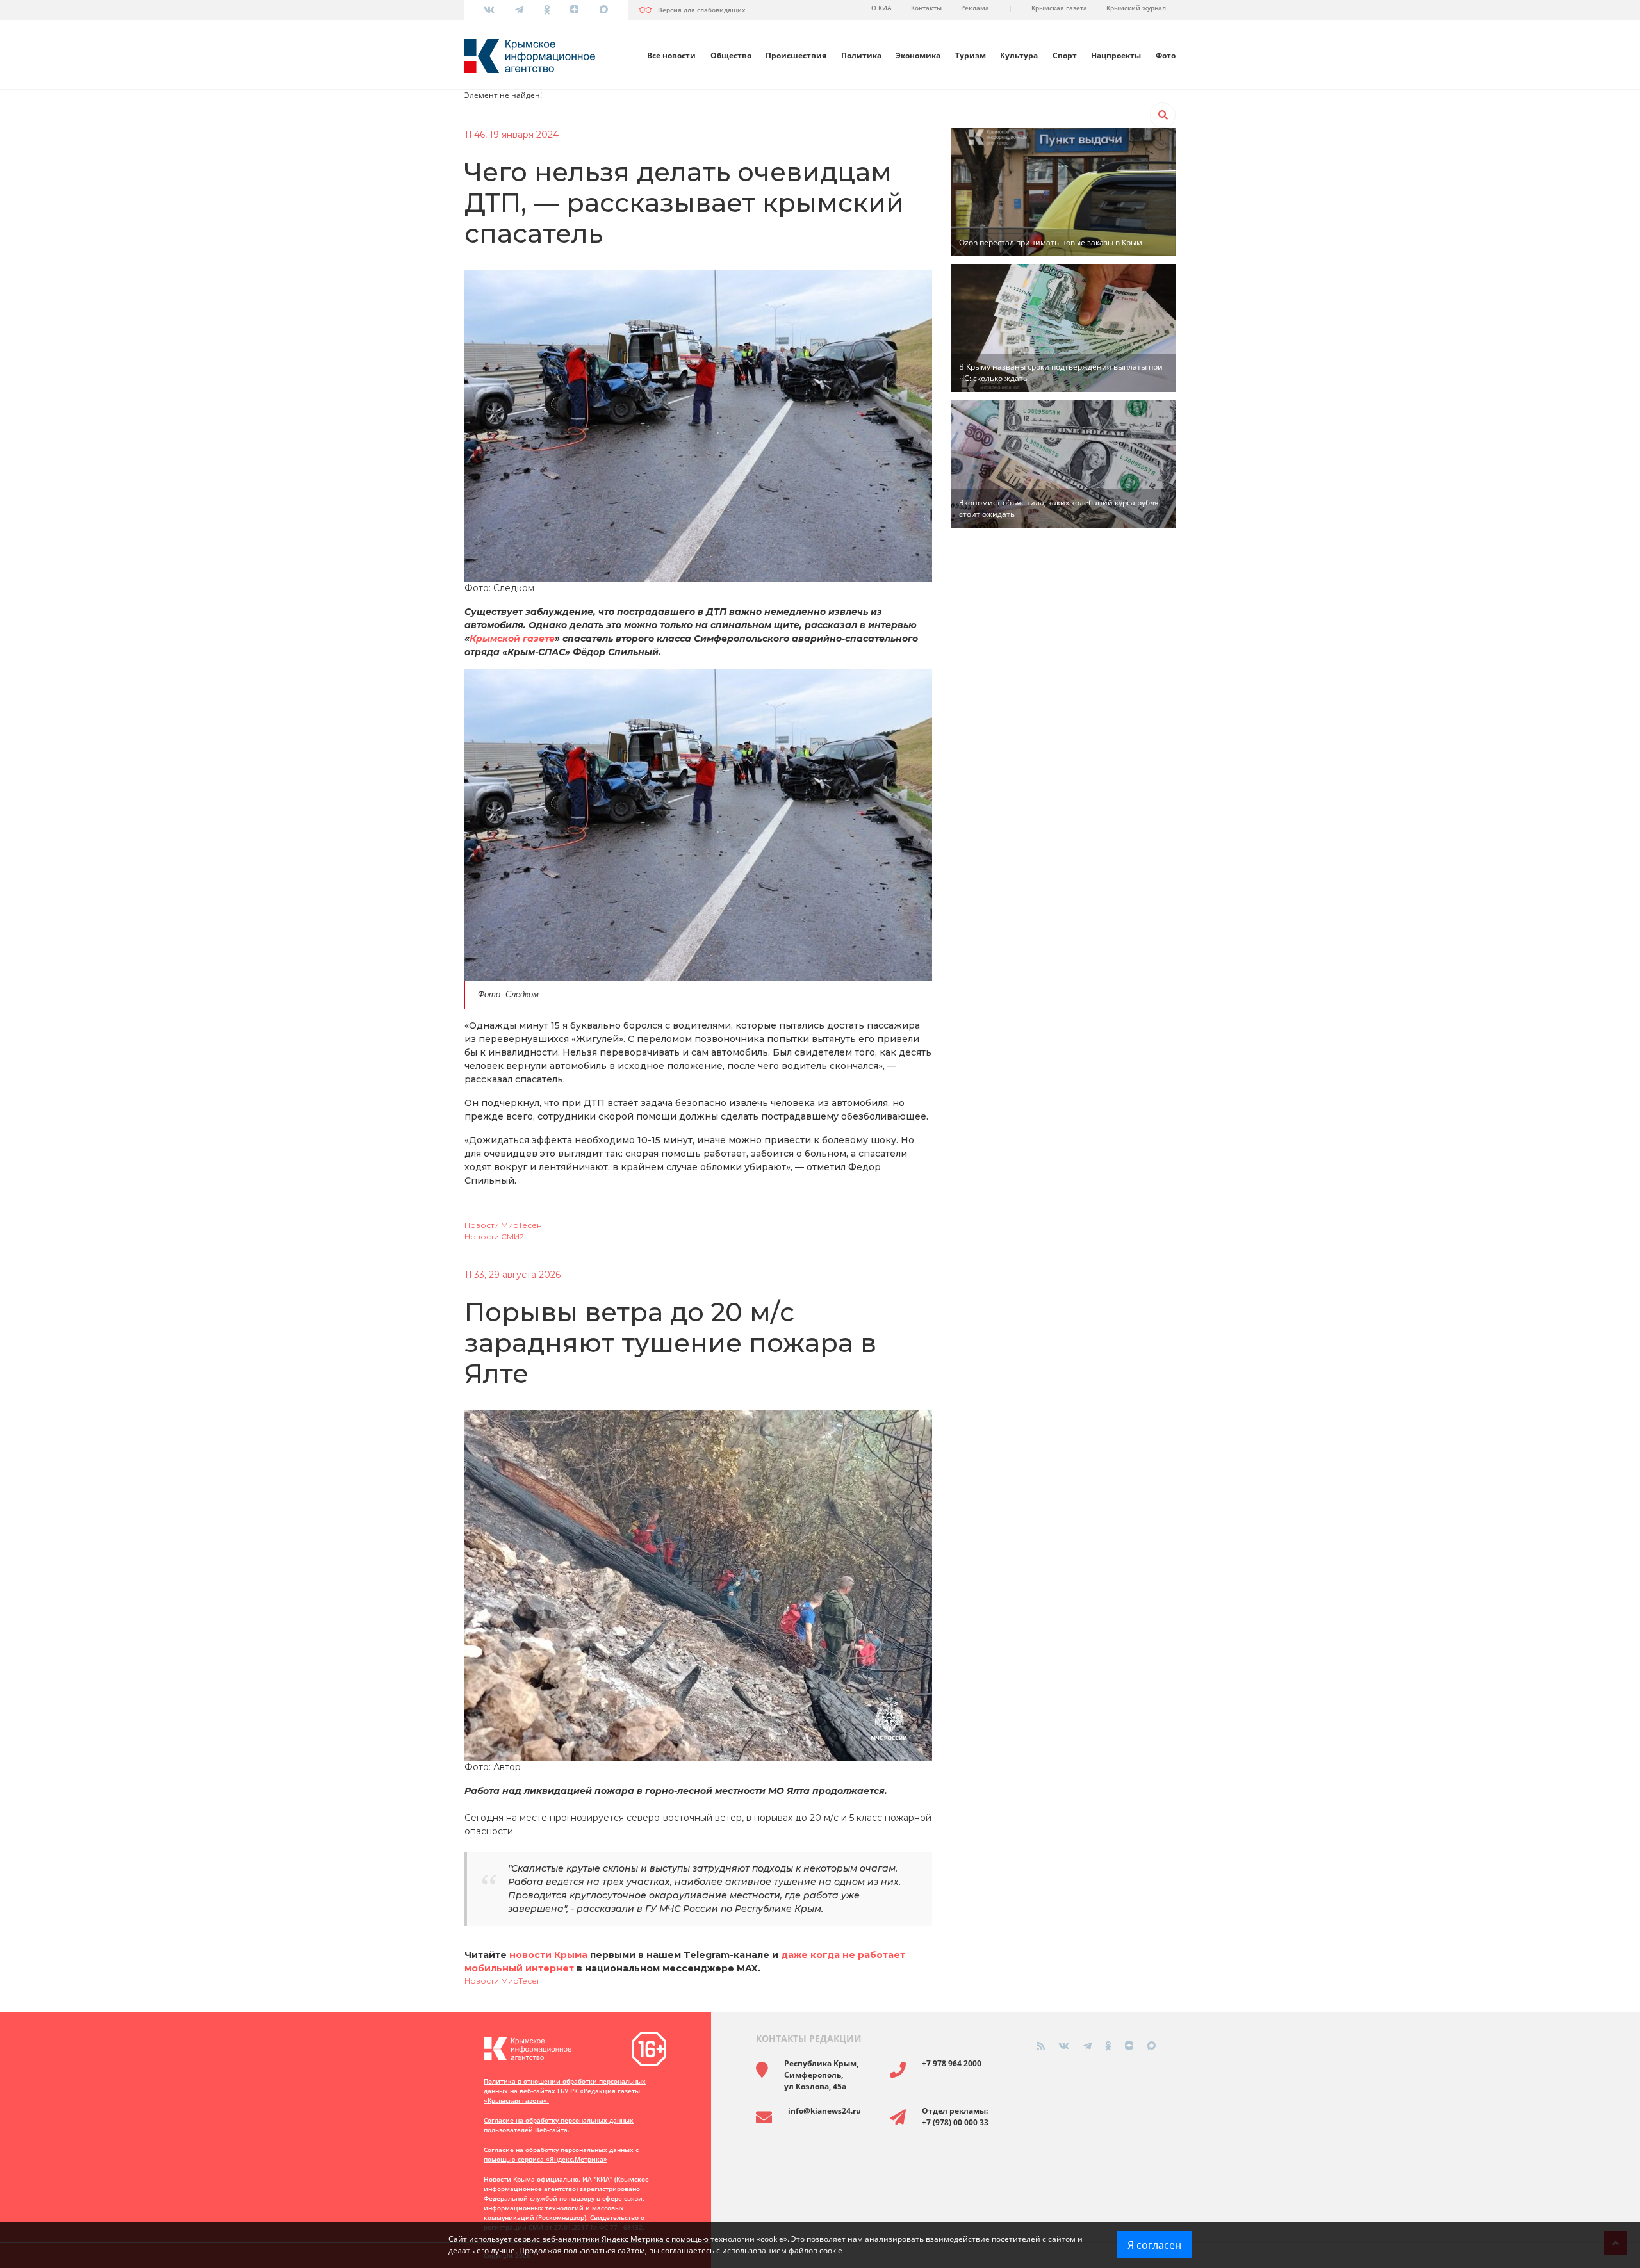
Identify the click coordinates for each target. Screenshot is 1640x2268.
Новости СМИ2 (494, 1236)
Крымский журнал (1136, 8)
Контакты (926, 8)
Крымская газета (1059, 8)
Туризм (971, 55)
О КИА (881, 8)
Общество (731, 55)
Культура (1019, 55)
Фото (1166, 55)
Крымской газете (512, 639)
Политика (861, 55)
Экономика (918, 55)
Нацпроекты (1116, 55)
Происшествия (796, 55)
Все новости (671, 55)
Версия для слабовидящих (702, 10)
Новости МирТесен (503, 1225)
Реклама (975, 8)
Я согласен (1154, 2245)
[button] (1163, 115)
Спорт (1065, 55)
